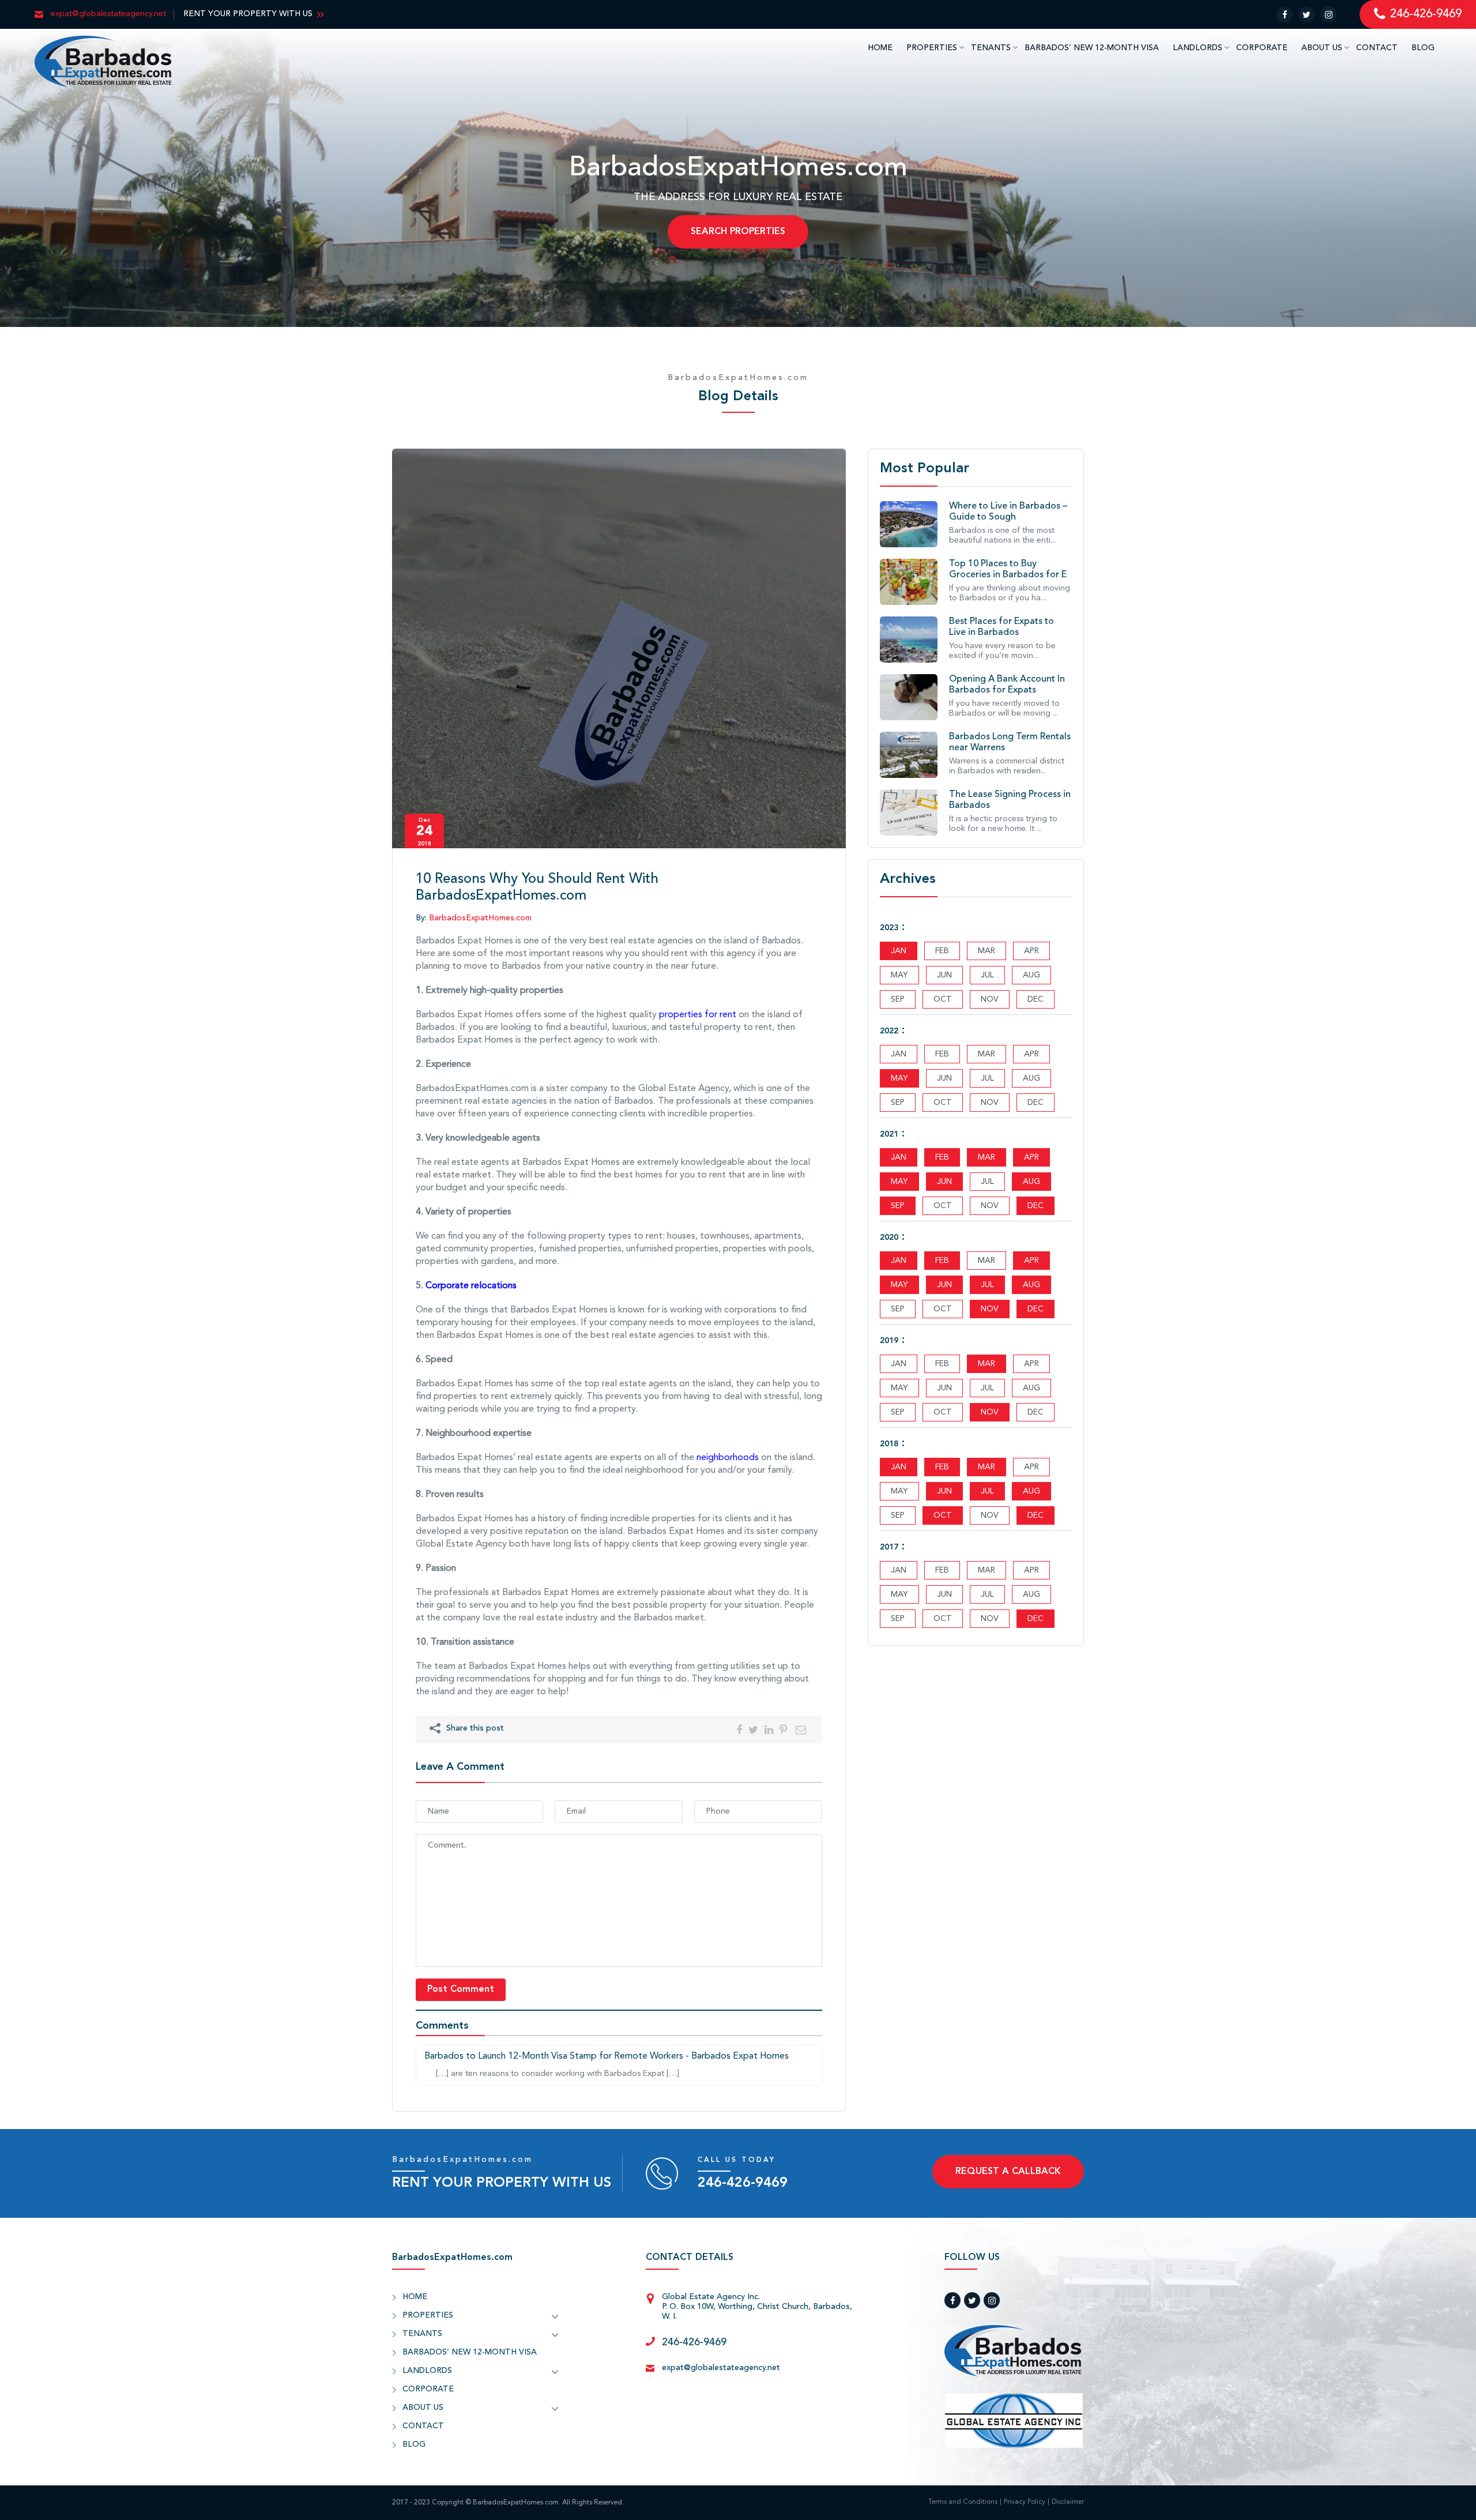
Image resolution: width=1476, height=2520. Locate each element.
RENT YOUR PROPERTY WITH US (248, 14)
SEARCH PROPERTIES (738, 232)
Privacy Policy (1025, 2502)
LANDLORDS (1198, 48)
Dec (1036, 1206)
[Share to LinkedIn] (769, 1729)
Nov (990, 1309)
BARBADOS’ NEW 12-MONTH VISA (1092, 48)
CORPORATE (1262, 48)
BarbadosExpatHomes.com (738, 378)
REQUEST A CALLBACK (1008, 2172)
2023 (889, 928)
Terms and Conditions (963, 2502)
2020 (889, 1238)
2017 (889, 1547)
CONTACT (1377, 48)
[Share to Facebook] (739, 1729)
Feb (942, 1157)
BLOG (1423, 48)
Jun (944, 1182)
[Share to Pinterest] (783, 1729)
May (899, 1078)
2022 (889, 1031)
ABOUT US (1322, 48)
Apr (1031, 1157)
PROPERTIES (932, 48)
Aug (1031, 1182)
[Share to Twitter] (753, 1729)
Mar (986, 1157)
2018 (889, 1444)
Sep (898, 1206)
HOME (880, 48)
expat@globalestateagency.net (721, 2368)
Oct (943, 1515)
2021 (889, 1134)
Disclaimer (1068, 2502)
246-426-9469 (743, 2183)
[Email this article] (801, 1729)
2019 (889, 1341)
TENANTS (991, 48)
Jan (899, 951)
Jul (987, 1285)
